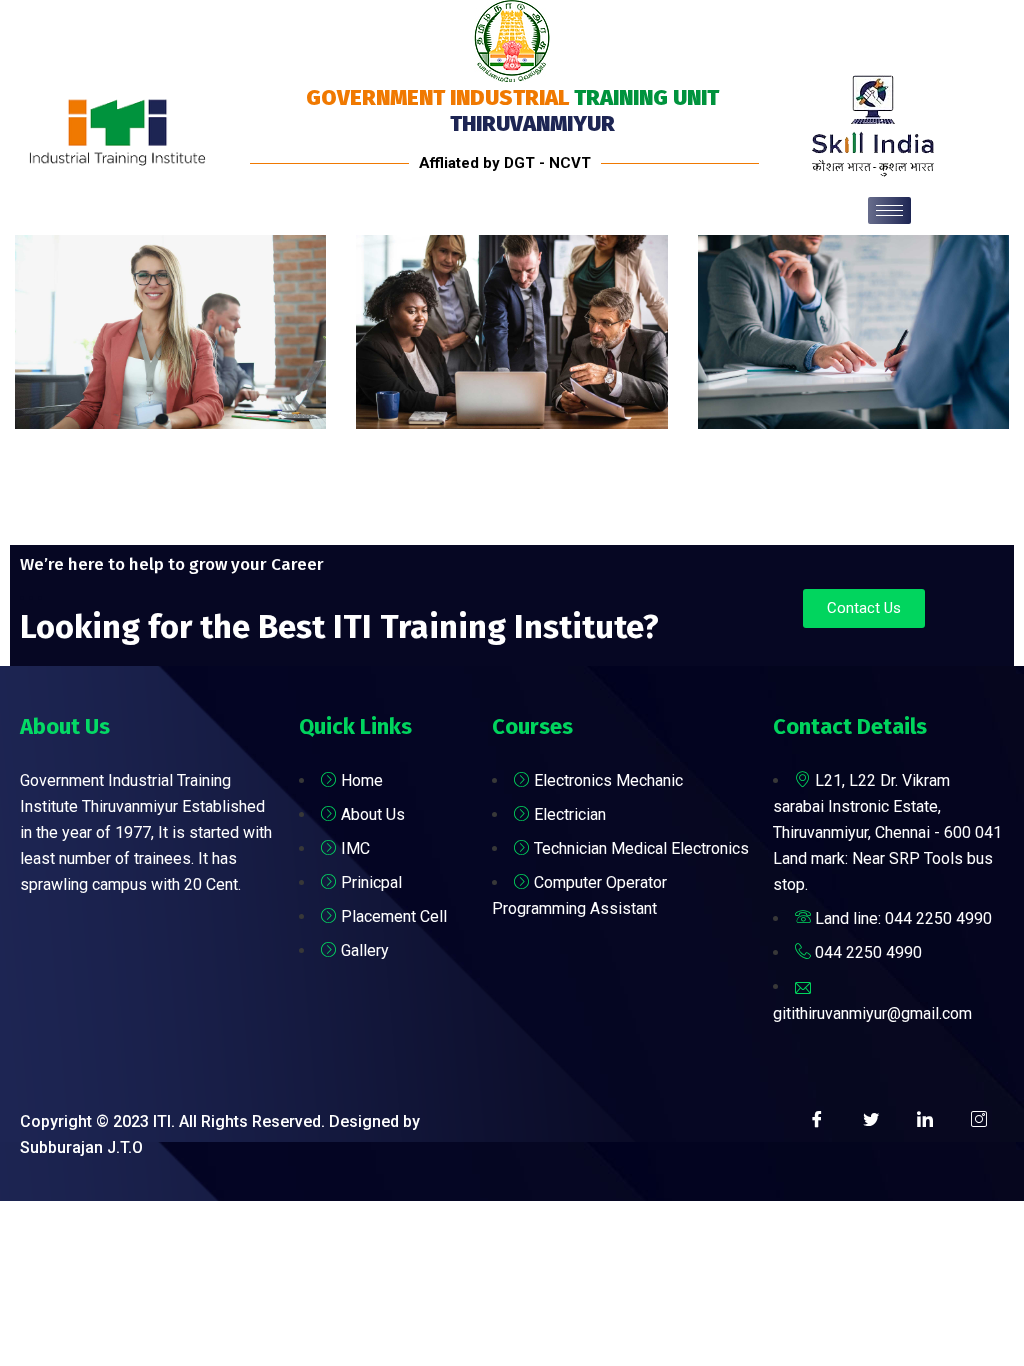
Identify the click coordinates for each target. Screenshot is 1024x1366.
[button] (864, 608)
